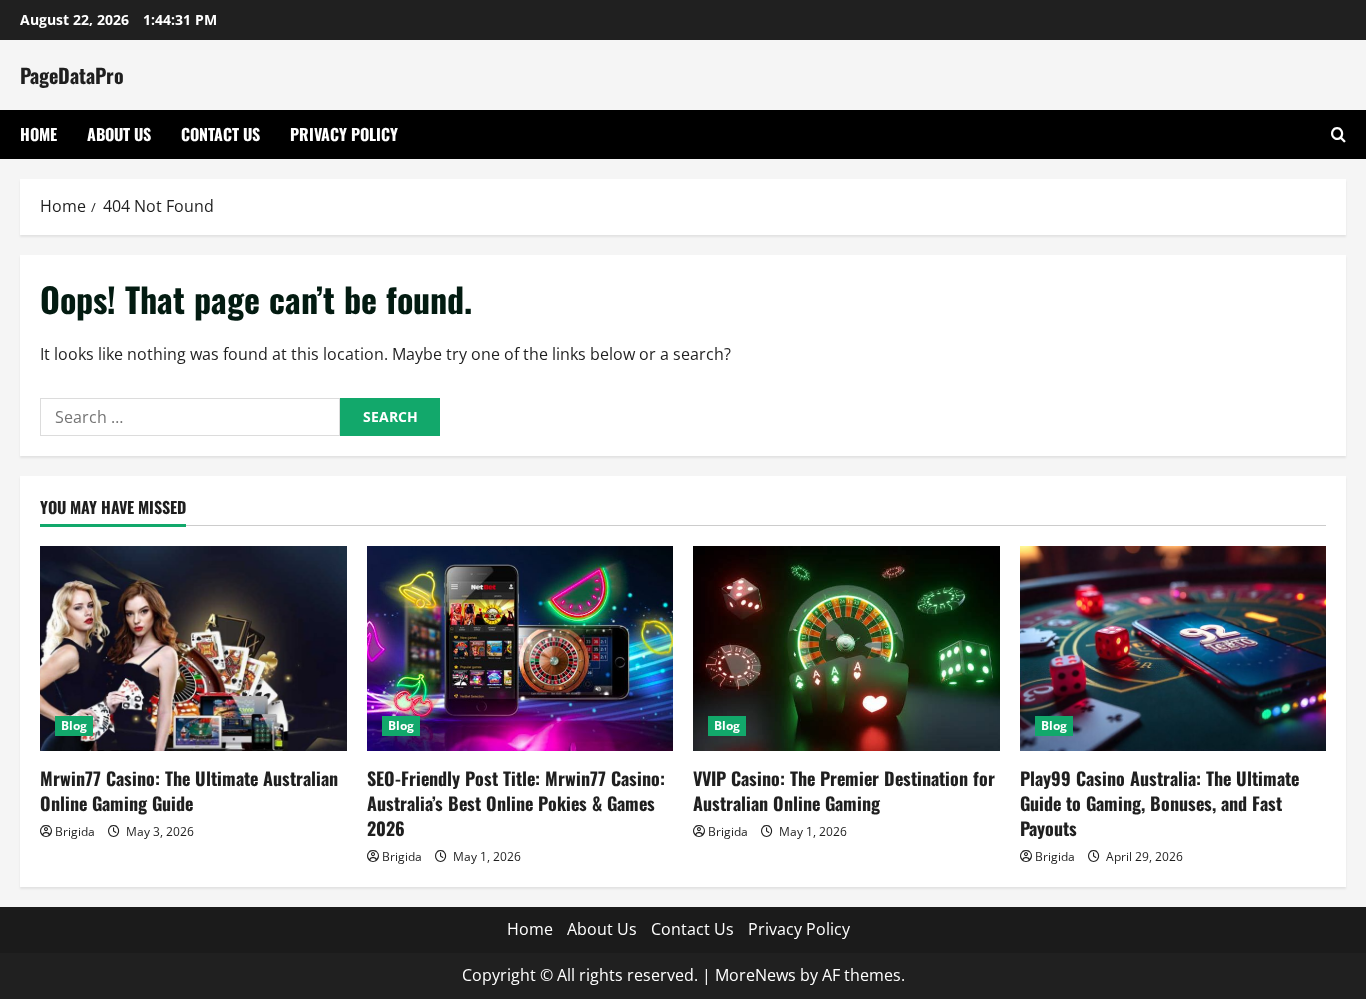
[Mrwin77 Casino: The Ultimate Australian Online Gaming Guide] (193, 648)
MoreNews (755, 975)
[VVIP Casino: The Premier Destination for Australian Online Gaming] (846, 648)
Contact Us (220, 134)
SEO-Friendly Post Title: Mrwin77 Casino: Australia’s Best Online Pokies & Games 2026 (516, 803)
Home (38, 134)
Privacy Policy (344, 134)
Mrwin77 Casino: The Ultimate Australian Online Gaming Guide (189, 790)
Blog (74, 725)
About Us (119, 134)
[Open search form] (1338, 134)
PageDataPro (72, 75)
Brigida (75, 831)
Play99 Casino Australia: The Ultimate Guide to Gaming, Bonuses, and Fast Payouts (1159, 803)
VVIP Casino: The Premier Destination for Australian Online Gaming (844, 790)
